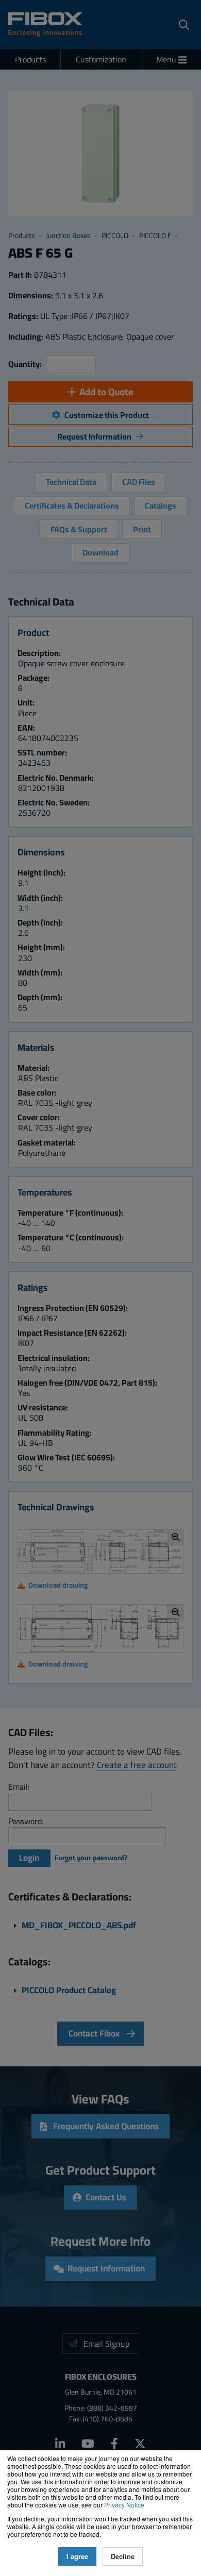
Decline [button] (123, 2556)
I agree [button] (77, 2556)
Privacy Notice (124, 2505)
